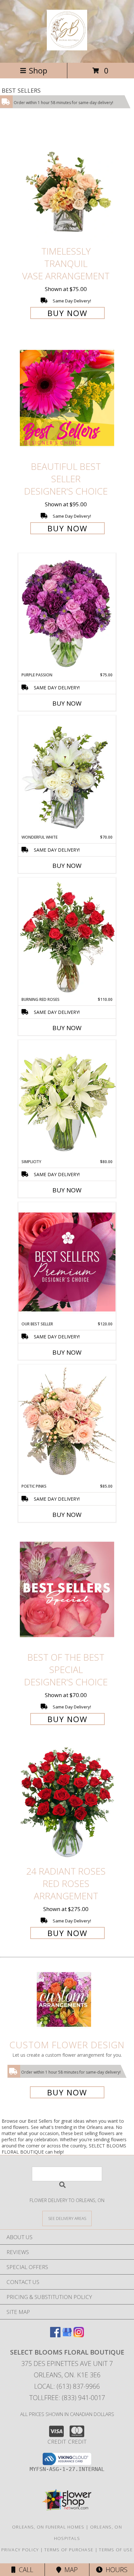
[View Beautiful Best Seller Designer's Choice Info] (67, 398)
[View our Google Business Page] (67, 2335)
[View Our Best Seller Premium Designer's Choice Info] (67, 1262)
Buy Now (67, 313)
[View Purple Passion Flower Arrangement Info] (67, 613)
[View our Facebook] (55, 2335)
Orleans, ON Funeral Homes (48, 2527)
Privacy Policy (20, 2550)
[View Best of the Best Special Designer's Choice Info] (67, 1589)
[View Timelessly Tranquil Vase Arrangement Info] (67, 183)
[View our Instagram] (79, 2335)
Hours (115, 2570)
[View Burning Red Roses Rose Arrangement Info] (67, 937)
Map (69, 2570)
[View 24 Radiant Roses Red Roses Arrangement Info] (67, 1803)
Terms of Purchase (69, 2550)
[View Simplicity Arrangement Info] (67, 1099)
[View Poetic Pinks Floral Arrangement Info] (67, 1424)
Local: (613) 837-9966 (67, 2386)
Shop (38, 70)
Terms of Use (116, 2550)
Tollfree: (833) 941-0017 (67, 2398)
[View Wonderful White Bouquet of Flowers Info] (67, 775)
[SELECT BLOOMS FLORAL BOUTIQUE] (67, 47)
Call (24, 2570)
